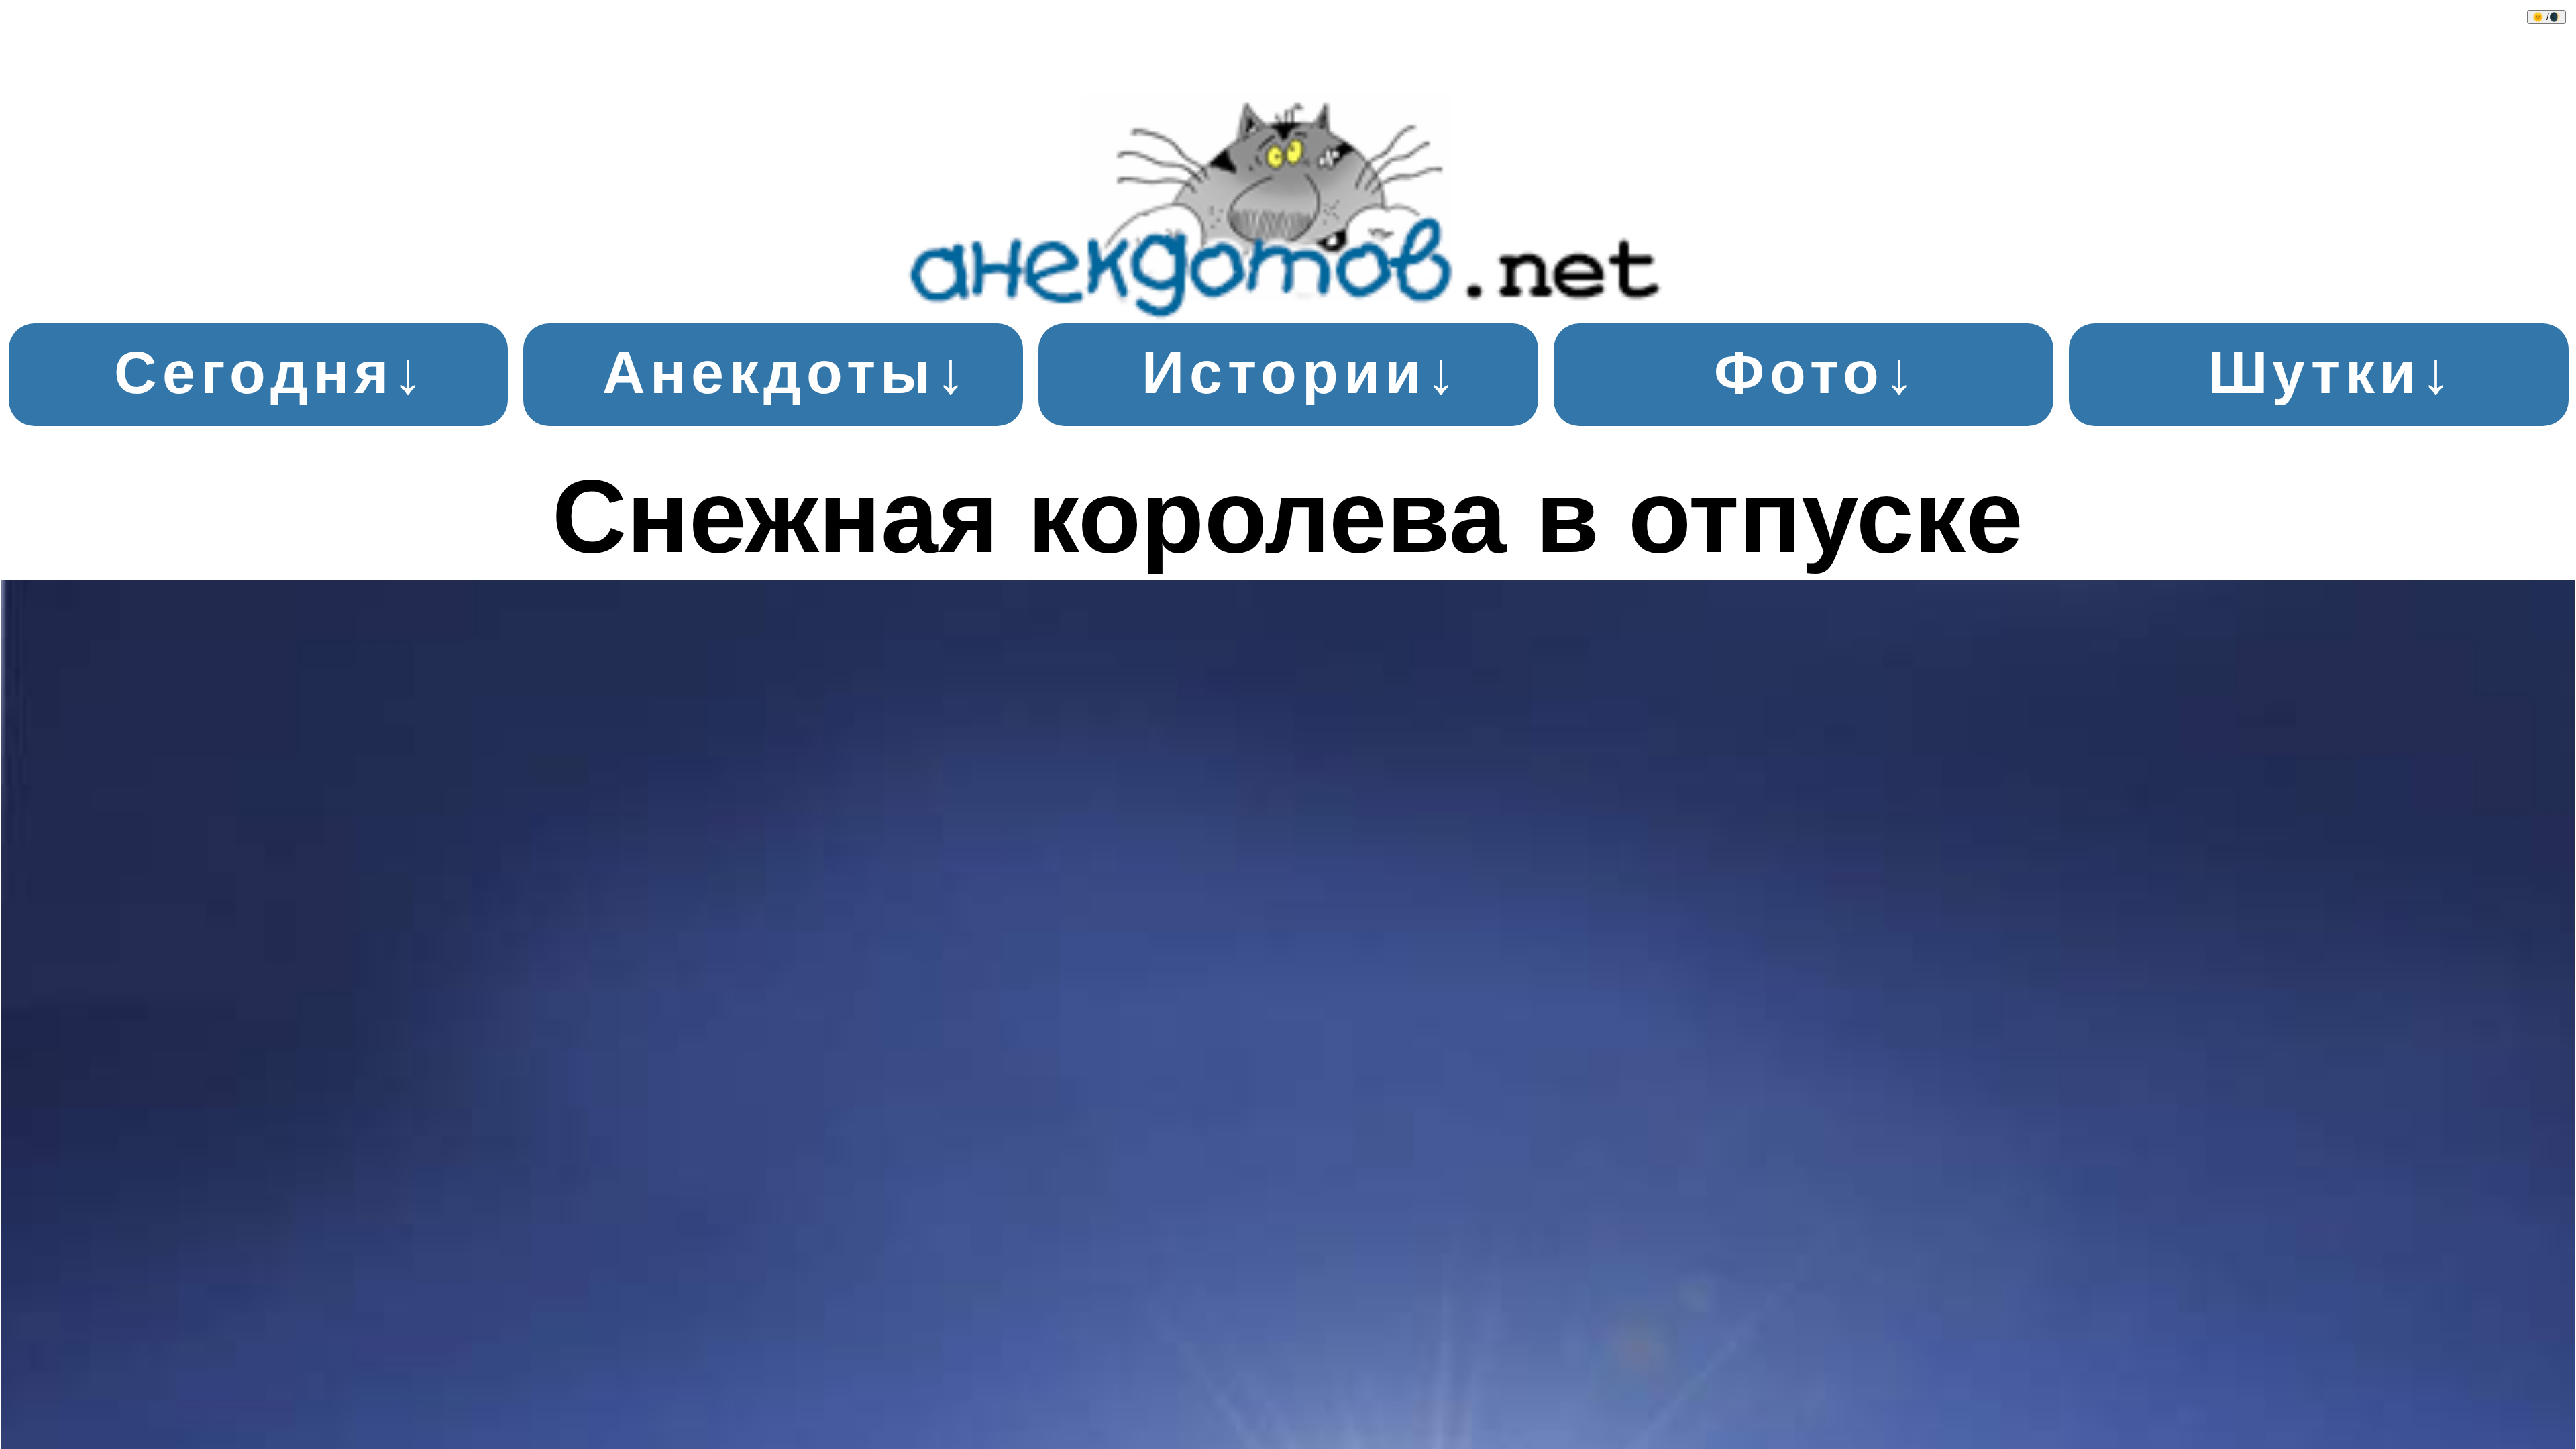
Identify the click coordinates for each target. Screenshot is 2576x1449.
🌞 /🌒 (2546, 17)
